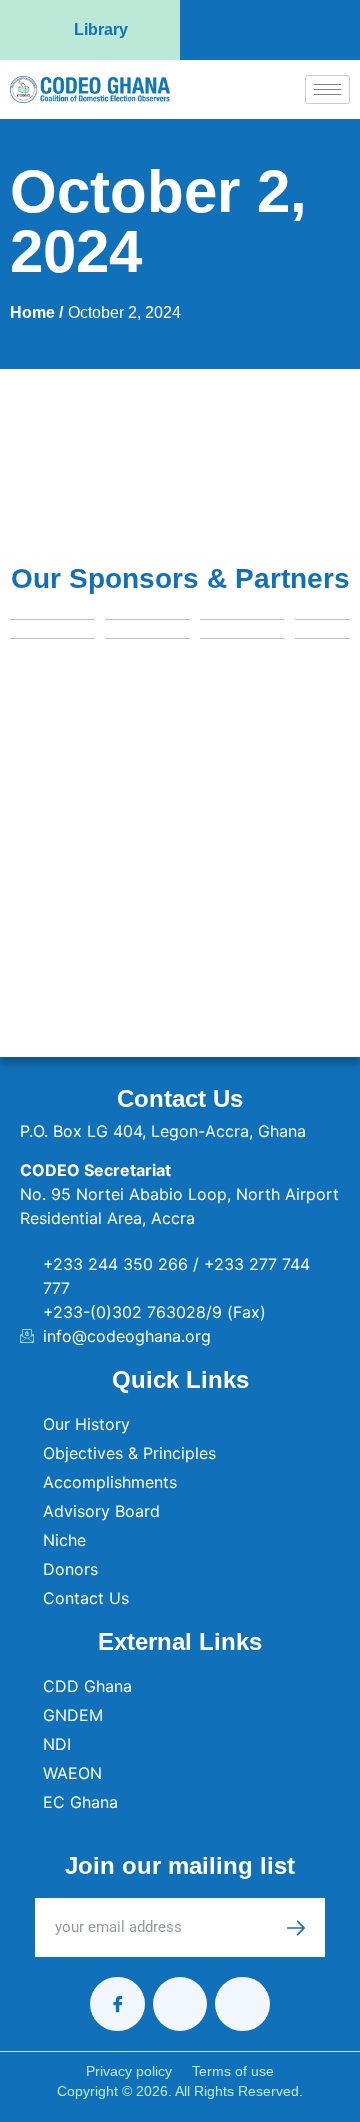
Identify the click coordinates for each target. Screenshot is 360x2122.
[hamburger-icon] (327, 89)
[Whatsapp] (242, 2004)
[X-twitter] (180, 2004)
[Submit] (306, 1927)
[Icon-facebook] (117, 2004)
